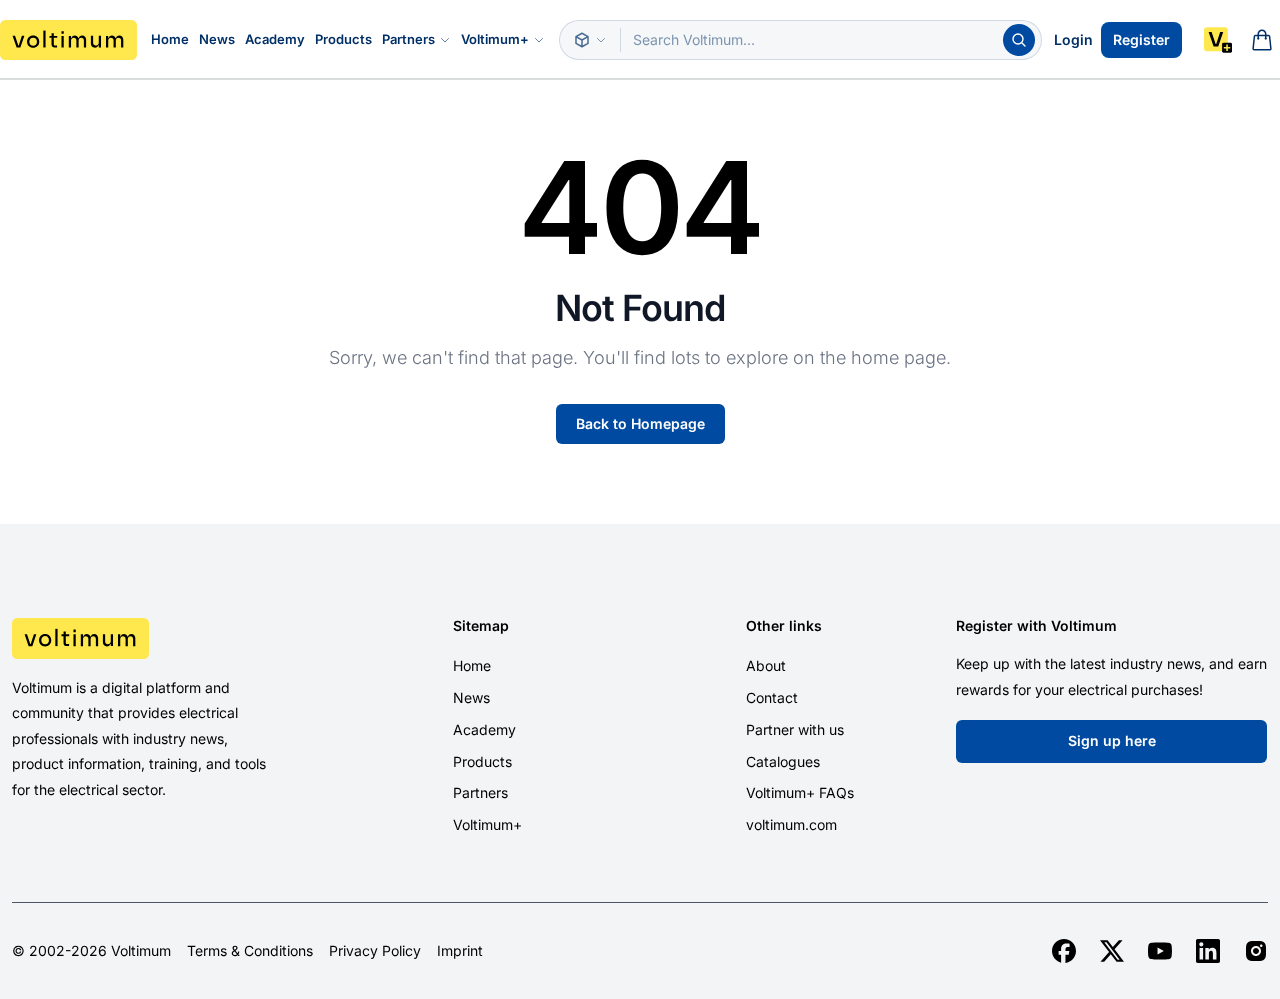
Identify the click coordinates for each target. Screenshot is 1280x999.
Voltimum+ (495, 39)
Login (1073, 39)
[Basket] (1262, 40)
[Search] (1019, 40)
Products (343, 39)
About (766, 665)
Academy (275, 39)
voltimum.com (791, 824)
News (217, 39)
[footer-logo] (160, 638)
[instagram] (1256, 951)
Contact (772, 697)
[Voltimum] (68, 40)
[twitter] (1112, 951)
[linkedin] (1208, 951)
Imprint (460, 951)
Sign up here (1112, 740)
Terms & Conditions (250, 951)
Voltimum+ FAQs (800, 792)
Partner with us (795, 729)
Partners (408, 39)
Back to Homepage (640, 423)
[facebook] (1064, 951)
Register (1141, 39)
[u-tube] (1160, 951)
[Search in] (590, 40)
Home (170, 39)
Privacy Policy (375, 951)
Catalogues (783, 761)
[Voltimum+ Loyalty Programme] (1218, 40)
